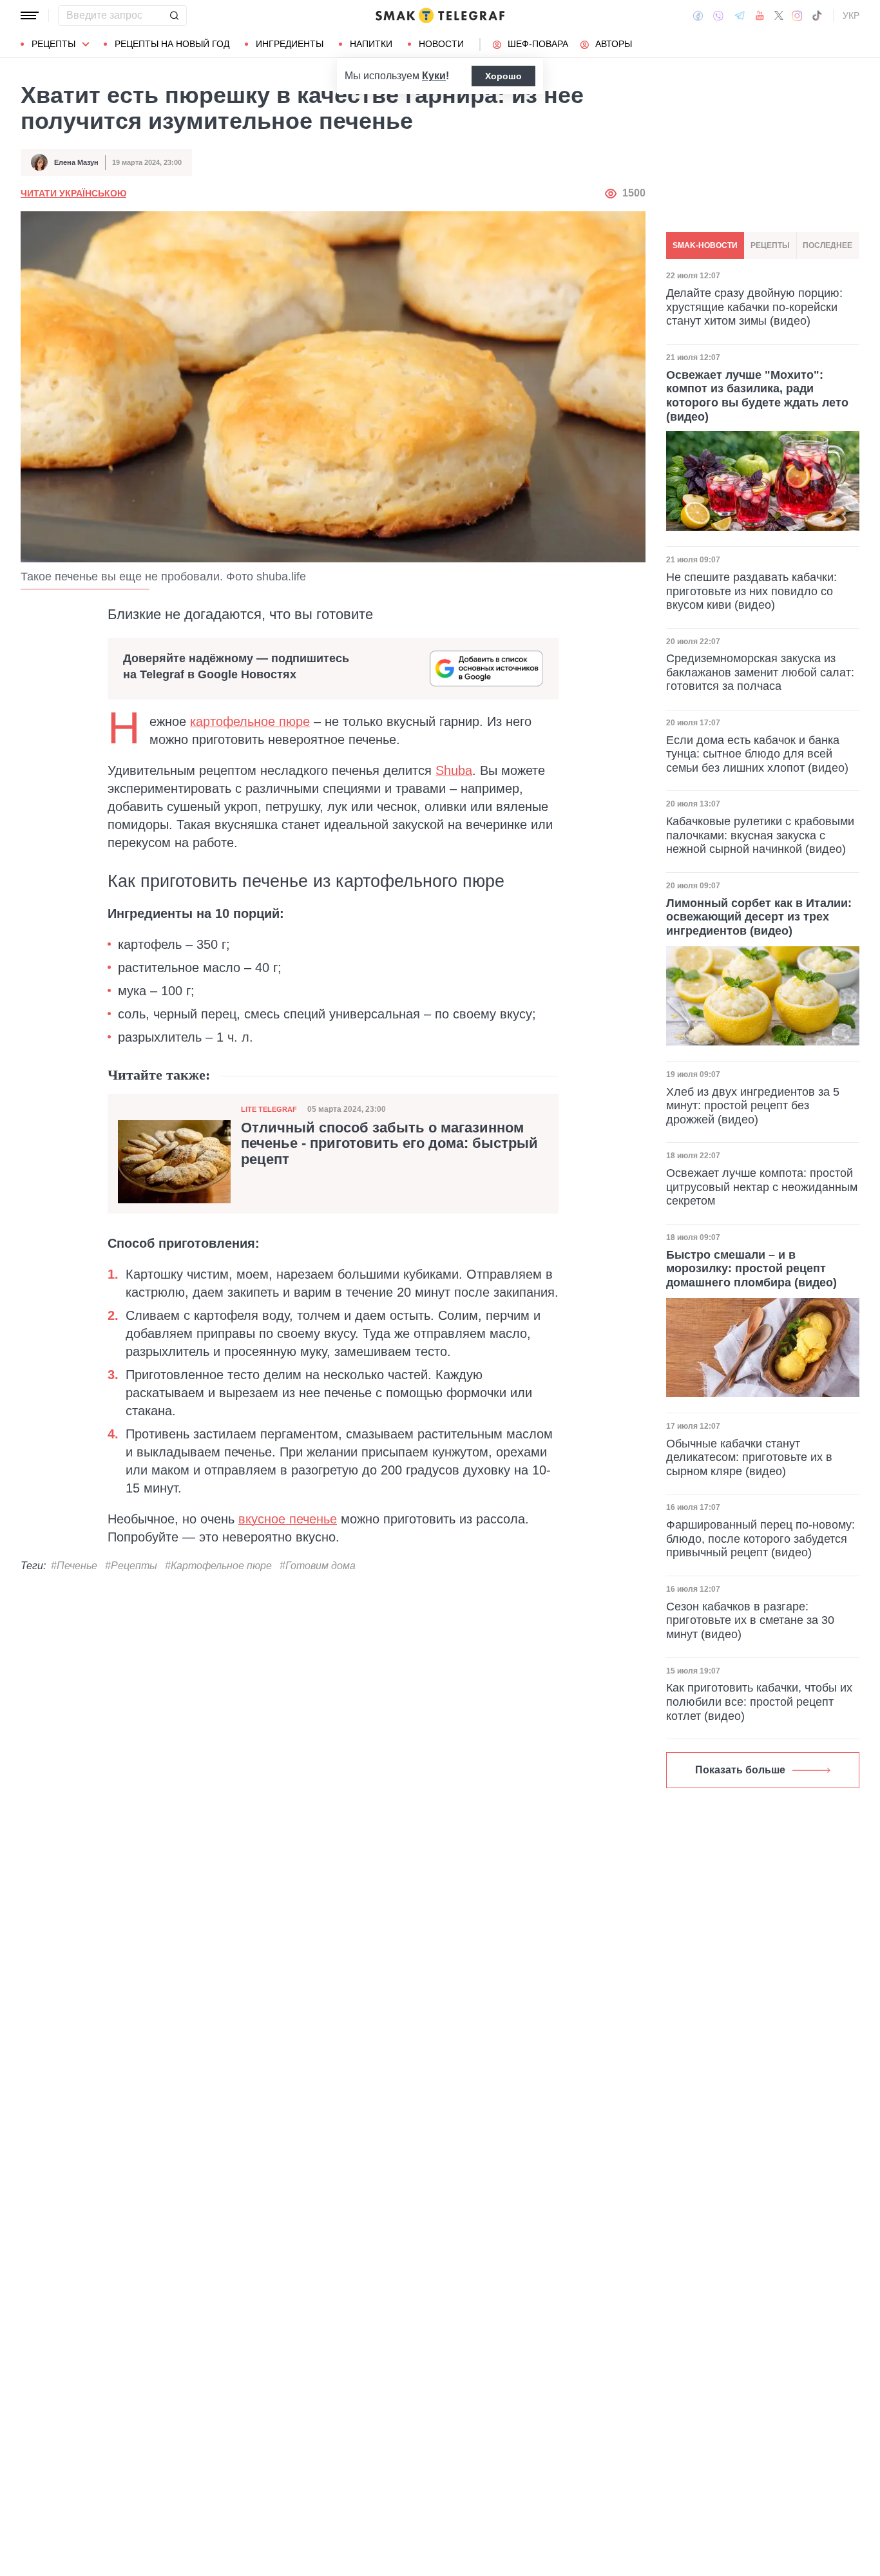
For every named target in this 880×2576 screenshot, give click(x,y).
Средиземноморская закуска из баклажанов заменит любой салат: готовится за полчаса (760, 672)
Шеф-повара (538, 44)
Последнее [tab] (827, 245)
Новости (441, 44)
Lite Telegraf (269, 1109)
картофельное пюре (250, 721)
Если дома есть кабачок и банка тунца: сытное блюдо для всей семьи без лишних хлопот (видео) (757, 754)
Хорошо (503, 76)
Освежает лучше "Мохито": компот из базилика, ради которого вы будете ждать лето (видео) (757, 395)
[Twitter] (779, 15)
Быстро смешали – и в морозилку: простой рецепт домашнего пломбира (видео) (751, 1269)
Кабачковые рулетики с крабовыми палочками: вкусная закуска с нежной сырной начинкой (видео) (760, 835)
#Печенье (74, 1566)
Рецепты (53, 44)
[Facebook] (698, 15)
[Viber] (718, 16)
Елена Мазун (76, 162)
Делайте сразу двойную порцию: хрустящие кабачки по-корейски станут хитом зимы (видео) (754, 306)
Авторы (614, 44)
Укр (851, 15)
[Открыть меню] (30, 15)
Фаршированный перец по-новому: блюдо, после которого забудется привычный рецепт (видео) (760, 1539)
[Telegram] (740, 15)
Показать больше (740, 1770)
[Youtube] (760, 15)
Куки (434, 76)
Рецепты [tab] (770, 245)
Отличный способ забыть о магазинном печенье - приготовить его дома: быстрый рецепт (389, 1143)
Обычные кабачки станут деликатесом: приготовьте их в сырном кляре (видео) (749, 1457)
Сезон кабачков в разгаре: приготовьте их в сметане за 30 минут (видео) (750, 1620)
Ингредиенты (290, 44)
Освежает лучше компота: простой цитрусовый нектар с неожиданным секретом (762, 1187)
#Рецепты (131, 1566)
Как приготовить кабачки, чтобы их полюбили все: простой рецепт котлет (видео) (759, 1702)
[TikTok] (817, 15)
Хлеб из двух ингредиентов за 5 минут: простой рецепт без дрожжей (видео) (753, 1106)
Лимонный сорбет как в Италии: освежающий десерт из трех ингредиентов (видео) (759, 917)
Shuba (454, 770)
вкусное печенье (288, 1519)
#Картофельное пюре (218, 1566)
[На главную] (440, 15)
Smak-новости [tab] (705, 245)
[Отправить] (174, 15)
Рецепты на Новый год (172, 44)
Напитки (371, 44)
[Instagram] (797, 15)
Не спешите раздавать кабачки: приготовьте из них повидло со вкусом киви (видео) (751, 590)
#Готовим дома (318, 1566)
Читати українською (73, 193)
